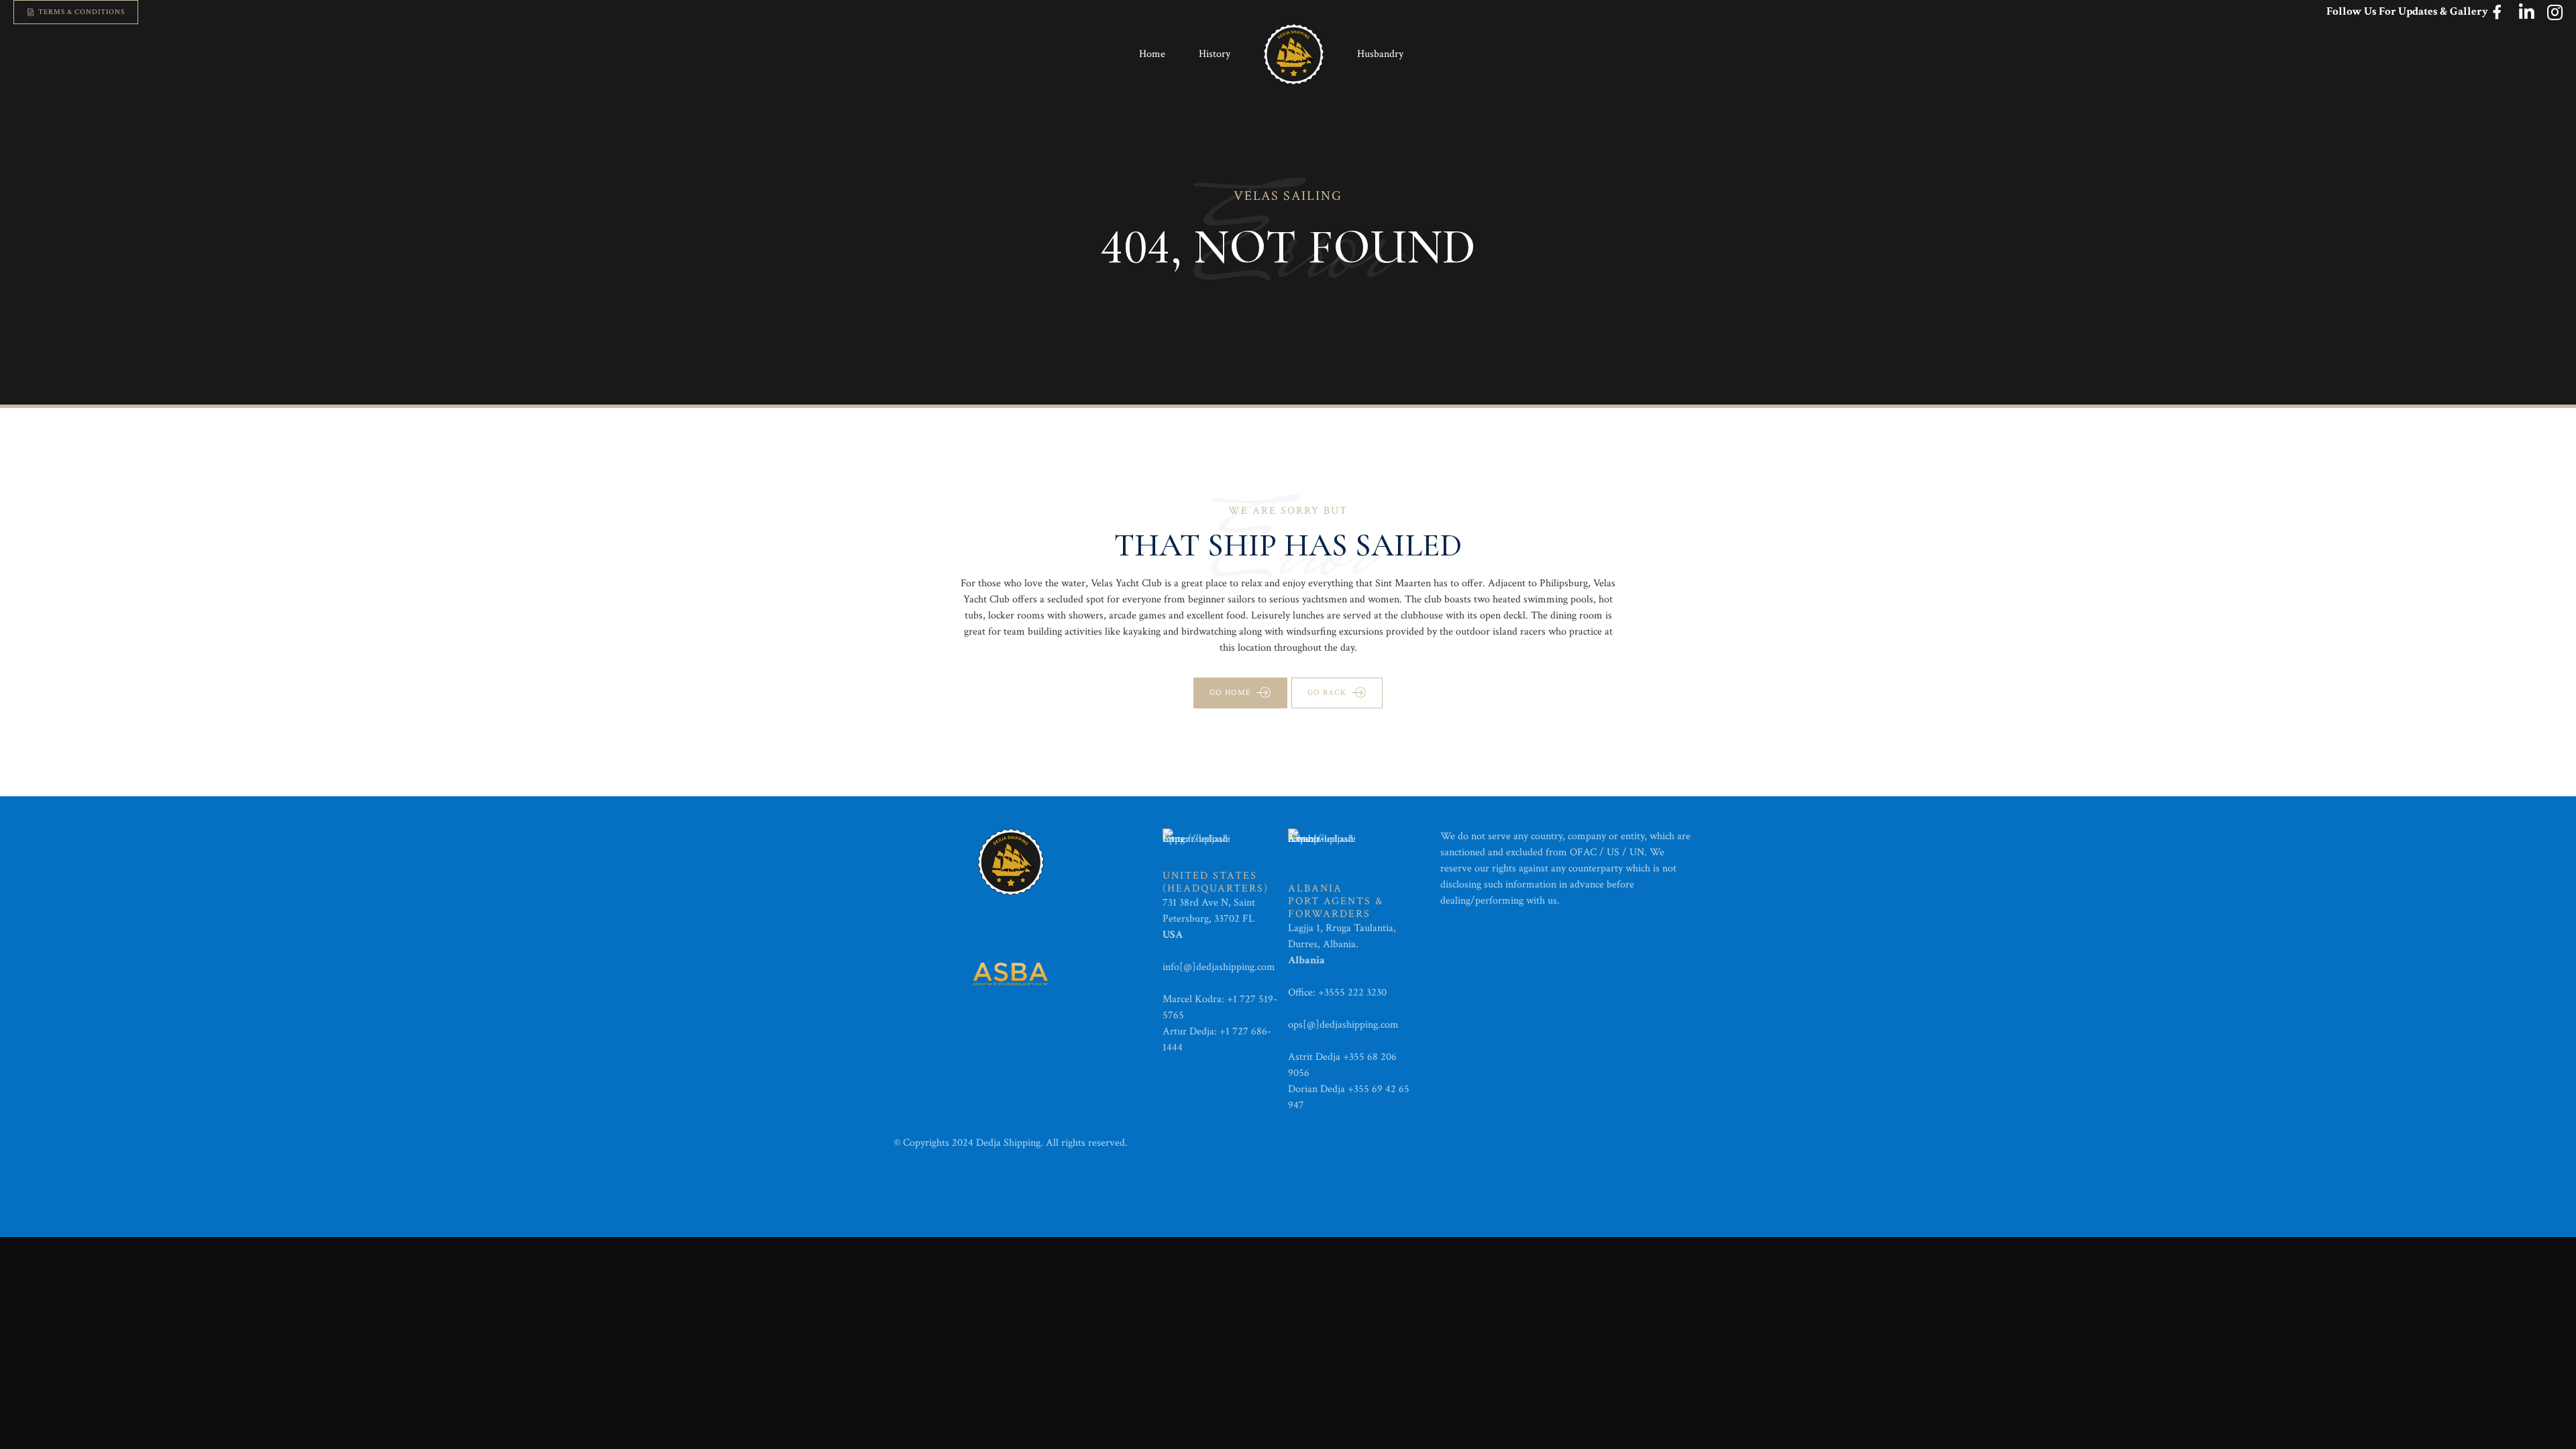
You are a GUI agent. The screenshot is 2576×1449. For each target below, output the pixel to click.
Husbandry (1380, 54)
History (1215, 54)
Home (1152, 54)
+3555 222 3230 (1354, 992)
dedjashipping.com (1237, 967)
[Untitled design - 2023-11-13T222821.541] (1011, 974)
